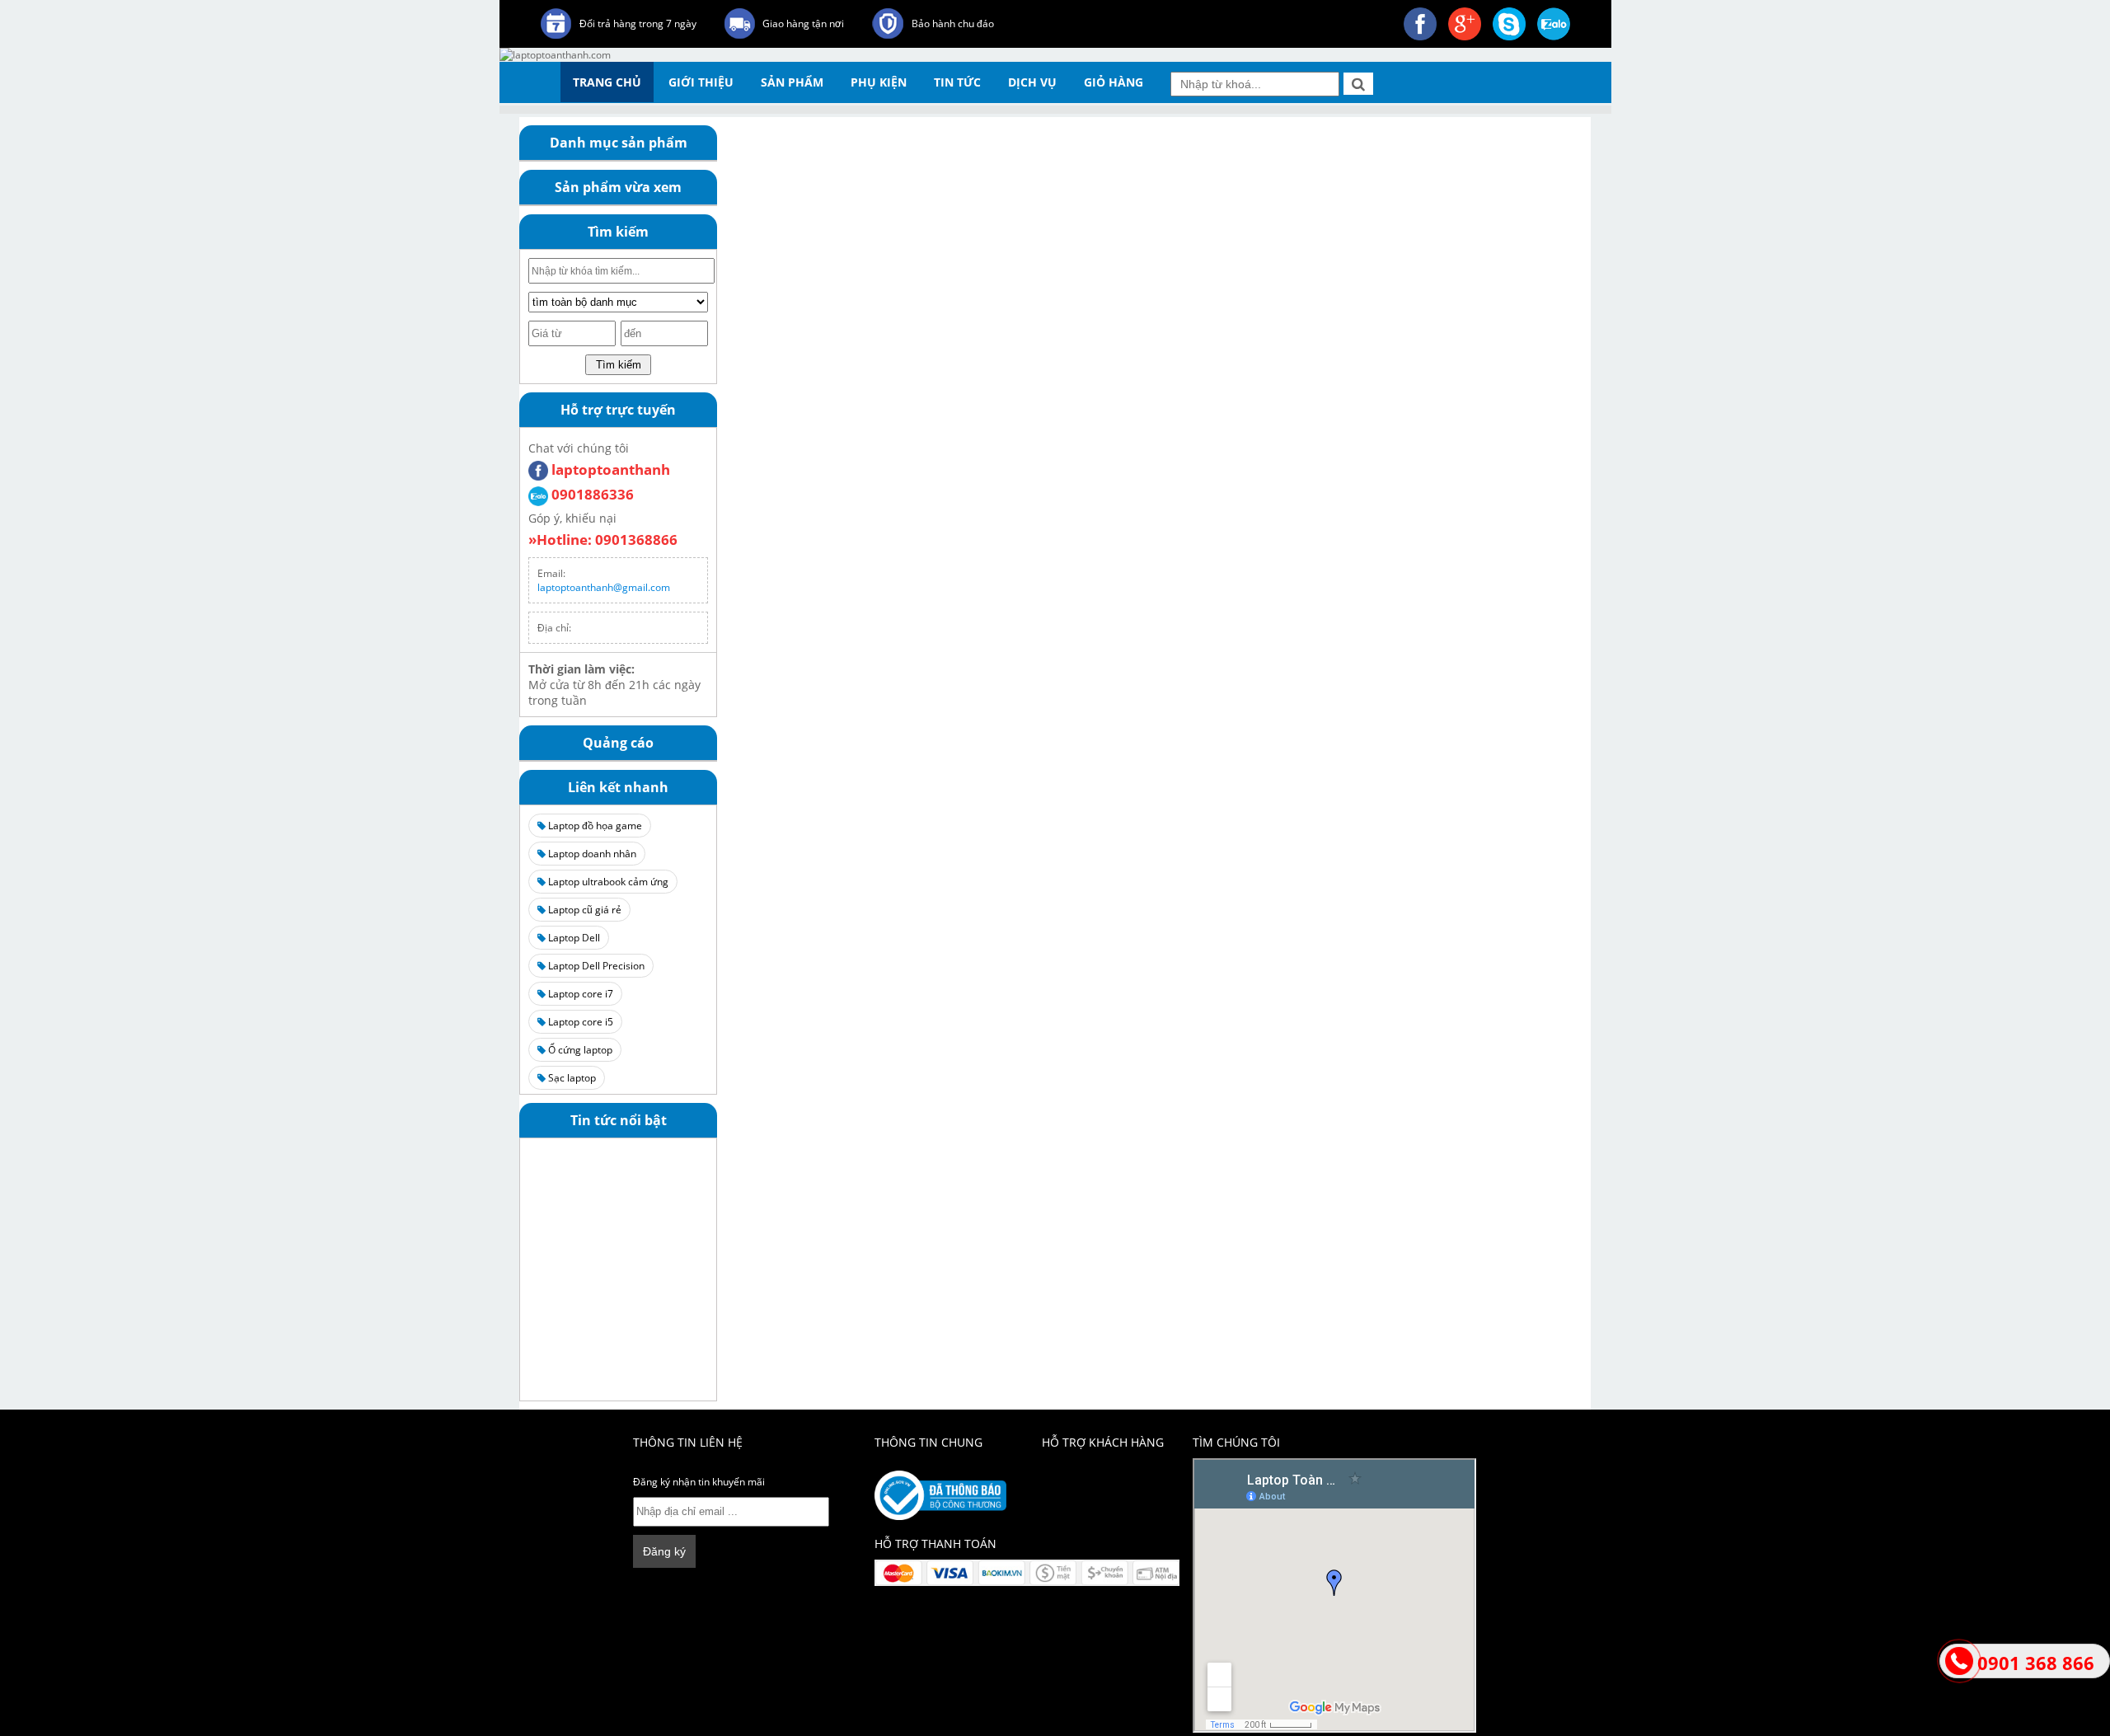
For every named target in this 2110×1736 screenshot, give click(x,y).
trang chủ (607, 82)
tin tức (957, 82)
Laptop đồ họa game (594, 826)
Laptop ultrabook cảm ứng (607, 882)
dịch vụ (1032, 82)
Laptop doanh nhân (591, 854)
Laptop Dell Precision (595, 966)
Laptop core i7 (579, 994)
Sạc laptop (571, 1078)
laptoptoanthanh (609, 469)
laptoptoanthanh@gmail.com (604, 587)
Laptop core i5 (579, 1022)
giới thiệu (701, 82)
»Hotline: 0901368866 (603, 540)
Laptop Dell (573, 938)
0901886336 (591, 494)
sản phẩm (792, 82)
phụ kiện (879, 82)
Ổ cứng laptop (579, 1050)
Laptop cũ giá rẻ (584, 910)
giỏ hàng (1114, 82)
